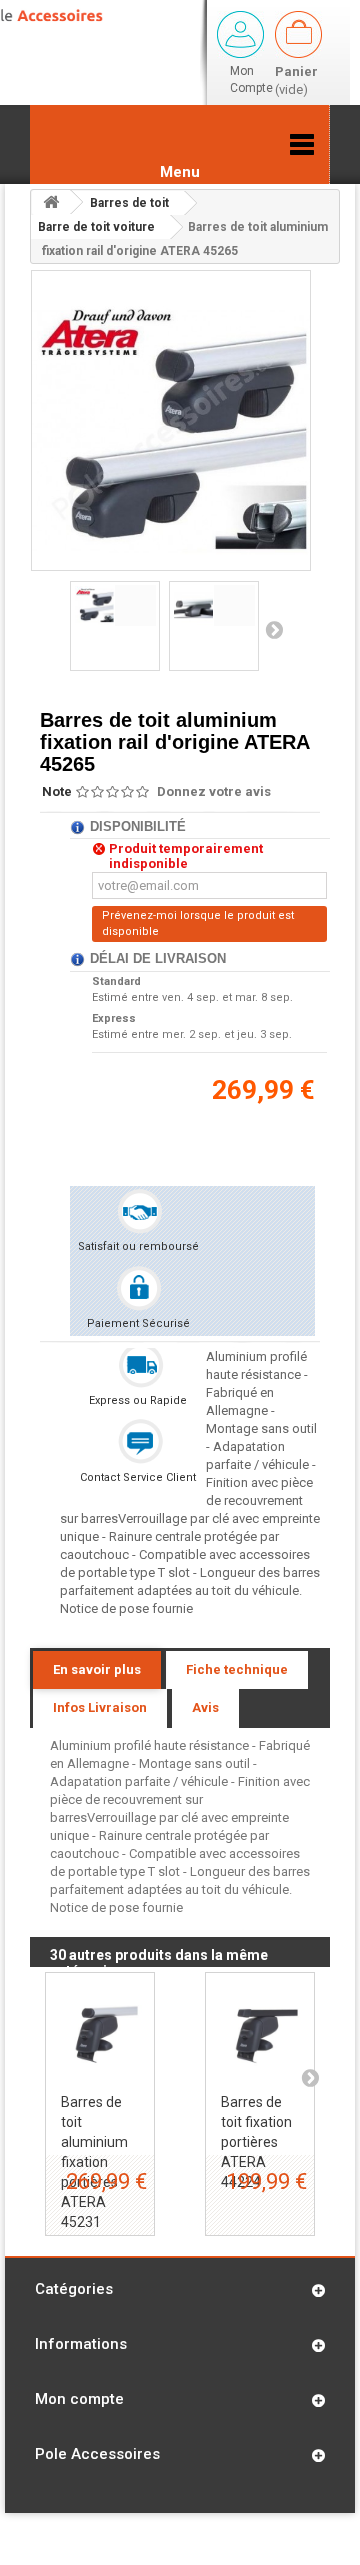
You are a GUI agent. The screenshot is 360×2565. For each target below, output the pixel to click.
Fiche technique (237, 1669)
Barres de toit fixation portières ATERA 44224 (256, 2142)
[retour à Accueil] (51, 202)
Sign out (240, 34)
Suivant (274, 629)
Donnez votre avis (214, 791)
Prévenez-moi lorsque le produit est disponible (198, 923)
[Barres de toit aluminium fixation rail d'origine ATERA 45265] (115, 605)
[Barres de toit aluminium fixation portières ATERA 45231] (100, 2027)
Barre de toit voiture (96, 227)
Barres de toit (129, 203)
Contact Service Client (138, 1477)
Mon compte (79, 2399)
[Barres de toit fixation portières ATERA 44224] (260, 2027)
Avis (205, 1707)
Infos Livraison (100, 1707)
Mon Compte (251, 79)
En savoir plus (97, 1669)
